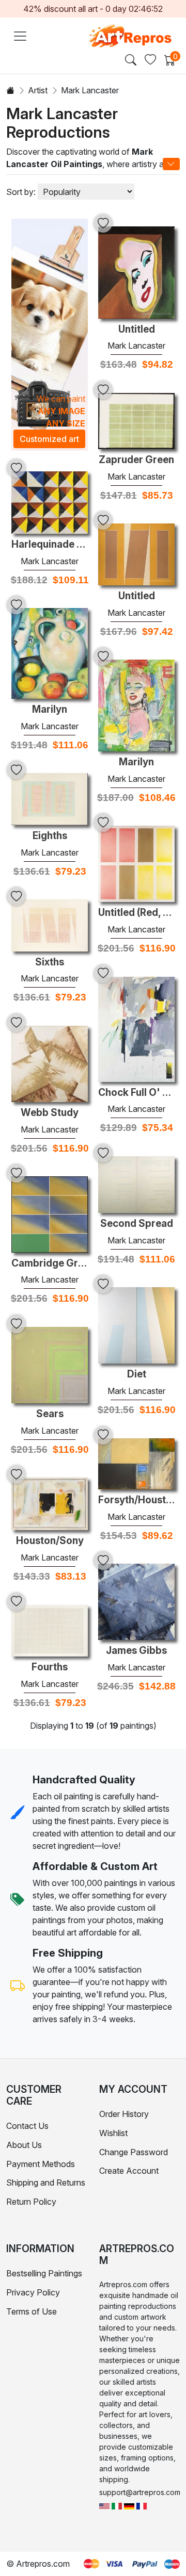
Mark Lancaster (136, 346)
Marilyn (50, 710)
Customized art (49, 439)
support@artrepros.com (140, 2492)
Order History (124, 2114)
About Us (24, 2145)
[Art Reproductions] (104, 2505)
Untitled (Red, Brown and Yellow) (136, 913)
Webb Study (50, 1113)
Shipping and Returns (46, 2183)
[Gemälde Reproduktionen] (129, 2505)
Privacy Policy (33, 2292)
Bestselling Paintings (44, 2273)
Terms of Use (32, 2311)
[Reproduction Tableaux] (142, 2505)
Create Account (129, 2171)
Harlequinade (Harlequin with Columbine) (50, 545)
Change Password (134, 2152)
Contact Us (27, 2126)
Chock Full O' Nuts (136, 1093)
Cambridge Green (50, 1264)
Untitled (137, 330)
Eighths (50, 836)
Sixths (50, 962)
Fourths (50, 1667)
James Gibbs (136, 1651)
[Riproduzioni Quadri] (117, 2505)
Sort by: (21, 192)
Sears (50, 1414)
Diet (137, 1374)
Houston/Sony (50, 1541)
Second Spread (137, 1224)
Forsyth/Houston (136, 1500)
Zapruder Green (136, 460)
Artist (38, 90)
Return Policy (31, 2202)
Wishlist (113, 2133)
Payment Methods (41, 2164)
